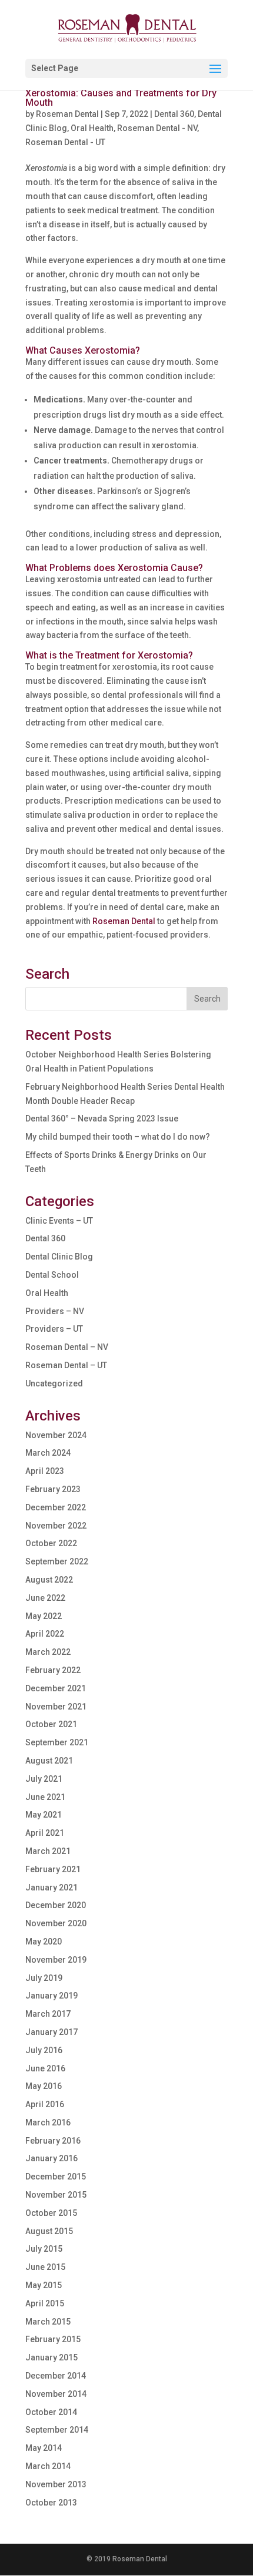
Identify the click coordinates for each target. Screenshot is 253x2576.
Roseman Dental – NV (67, 1347)
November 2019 (56, 1960)
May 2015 (44, 2285)
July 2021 (44, 1779)
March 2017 (48, 2014)
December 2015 (56, 2177)
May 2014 (44, 2448)
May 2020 (44, 1942)
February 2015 (53, 2339)
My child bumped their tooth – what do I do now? (118, 1137)
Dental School (52, 1275)
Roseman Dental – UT (66, 1365)
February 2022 (53, 1670)
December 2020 (56, 1905)
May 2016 (44, 2086)
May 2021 (44, 1815)
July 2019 (44, 1978)
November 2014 (56, 2394)
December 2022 (56, 1507)
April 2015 (45, 2303)
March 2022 (48, 1652)
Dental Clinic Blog (59, 1257)
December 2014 (56, 2376)
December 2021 (56, 1688)
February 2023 (53, 1489)
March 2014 (48, 2466)
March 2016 (48, 2122)
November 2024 (56, 1435)
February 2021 (53, 1869)
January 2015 (51, 2357)
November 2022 (56, 1526)
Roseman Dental (67, 114)
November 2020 (56, 1923)
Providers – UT (54, 1329)
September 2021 (57, 1742)
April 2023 (45, 1471)
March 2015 (48, 2322)
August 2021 (49, 1761)
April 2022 (45, 1634)
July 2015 (44, 2249)
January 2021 (51, 1888)
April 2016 (45, 2104)
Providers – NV (55, 1311)
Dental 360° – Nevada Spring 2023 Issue (102, 1119)
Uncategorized (54, 1383)
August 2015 (49, 2231)
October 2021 (51, 1724)
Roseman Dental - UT (65, 142)
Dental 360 (174, 114)
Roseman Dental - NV (157, 128)
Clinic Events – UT (59, 1221)
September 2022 (57, 1561)
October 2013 (51, 2503)
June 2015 (45, 2267)
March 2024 (48, 1453)
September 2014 (57, 2430)
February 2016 (53, 2141)
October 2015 (51, 2213)
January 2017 (51, 2032)
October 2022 (51, 1543)
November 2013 (56, 2484)
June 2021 (45, 1797)
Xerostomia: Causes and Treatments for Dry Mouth (121, 98)
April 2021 (45, 1833)
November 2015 (56, 2195)
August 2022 (49, 1580)
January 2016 (51, 2158)
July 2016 (44, 2050)
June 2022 (45, 1598)
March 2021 (48, 1851)
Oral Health (92, 128)
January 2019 (51, 1996)
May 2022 (44, 1616)
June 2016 (45, 2068)
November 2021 (56, 1707)
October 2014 (51, 2412)
